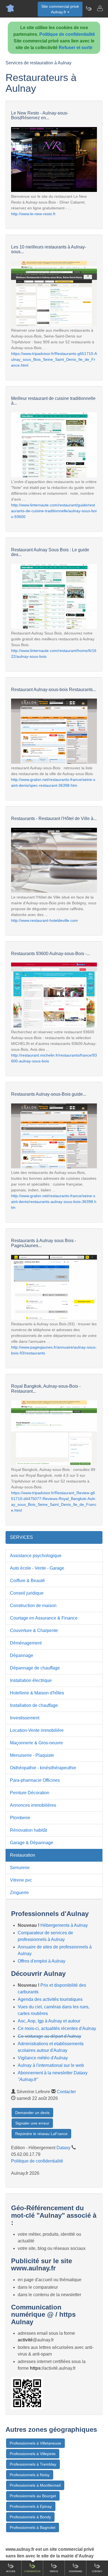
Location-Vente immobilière (37, 1730)
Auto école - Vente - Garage (37, 1568)
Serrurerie (20, 1868)
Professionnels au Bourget (33, 2496)
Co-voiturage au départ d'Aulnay (49, 2036)
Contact (97, 2571)
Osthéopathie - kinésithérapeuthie (43, 1768)
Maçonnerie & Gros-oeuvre (36, 1743)
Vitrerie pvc (21, 1880)
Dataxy (63, 2148)
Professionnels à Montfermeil (35, 2485)
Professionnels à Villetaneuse (35, 2443)
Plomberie (20, 1818)
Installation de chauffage (34, 1705)
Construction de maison (33, 1606)
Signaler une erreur (32, 2123)
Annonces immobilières (33, 1805)
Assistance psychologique (36, 1556)
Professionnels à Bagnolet (33, 2527)
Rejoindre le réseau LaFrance (41, 2134)
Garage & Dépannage (32, 1843)
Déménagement (26, 1643)
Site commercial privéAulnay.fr (60, 9)
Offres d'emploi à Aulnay (42, 1961)
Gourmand (76, 2571)
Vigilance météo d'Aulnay (43, 2058)
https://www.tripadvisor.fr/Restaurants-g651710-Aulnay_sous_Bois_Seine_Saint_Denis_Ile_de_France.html (54, 359)
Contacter (66, 2092)
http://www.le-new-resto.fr (33, 214)
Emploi (54, 2571)
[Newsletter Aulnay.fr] (89, 8)
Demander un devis (32, 2113)
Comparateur (32, 2571)
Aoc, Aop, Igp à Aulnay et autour (49, 2021)
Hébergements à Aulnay (64, 1925)
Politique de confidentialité (67, 34)
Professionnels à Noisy (30, 2475)
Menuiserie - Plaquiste (32, 1755)
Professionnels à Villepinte (33, 2454)
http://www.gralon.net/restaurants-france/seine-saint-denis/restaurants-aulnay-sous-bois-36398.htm (54, 1202)
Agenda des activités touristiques (50, 1999)
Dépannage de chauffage (35, 1668)
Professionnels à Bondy (30, 2517)
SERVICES (21, 1537)
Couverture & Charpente (34, 1630)
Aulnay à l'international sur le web (51, 2065)
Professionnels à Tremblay (33, 2464)
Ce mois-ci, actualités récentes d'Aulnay (57, 2028)
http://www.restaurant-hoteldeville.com (44, 920)
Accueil (11, 2571)
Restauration (23, 1855)
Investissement (25, 1718)
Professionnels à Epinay (31, 2506)
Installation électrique (31, 1680)
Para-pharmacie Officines (35, 1780)
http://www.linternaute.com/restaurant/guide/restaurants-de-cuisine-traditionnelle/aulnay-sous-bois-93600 (54, 511)
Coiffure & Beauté (27, 1581)
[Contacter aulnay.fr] (100, 8)
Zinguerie (19, 1893)
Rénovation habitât (29, 1830)
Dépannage (22, 1655)
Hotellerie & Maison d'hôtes (37, 1693)
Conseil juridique (27, 1593)
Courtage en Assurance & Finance (44, 1618)
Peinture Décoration (30, 1793)
